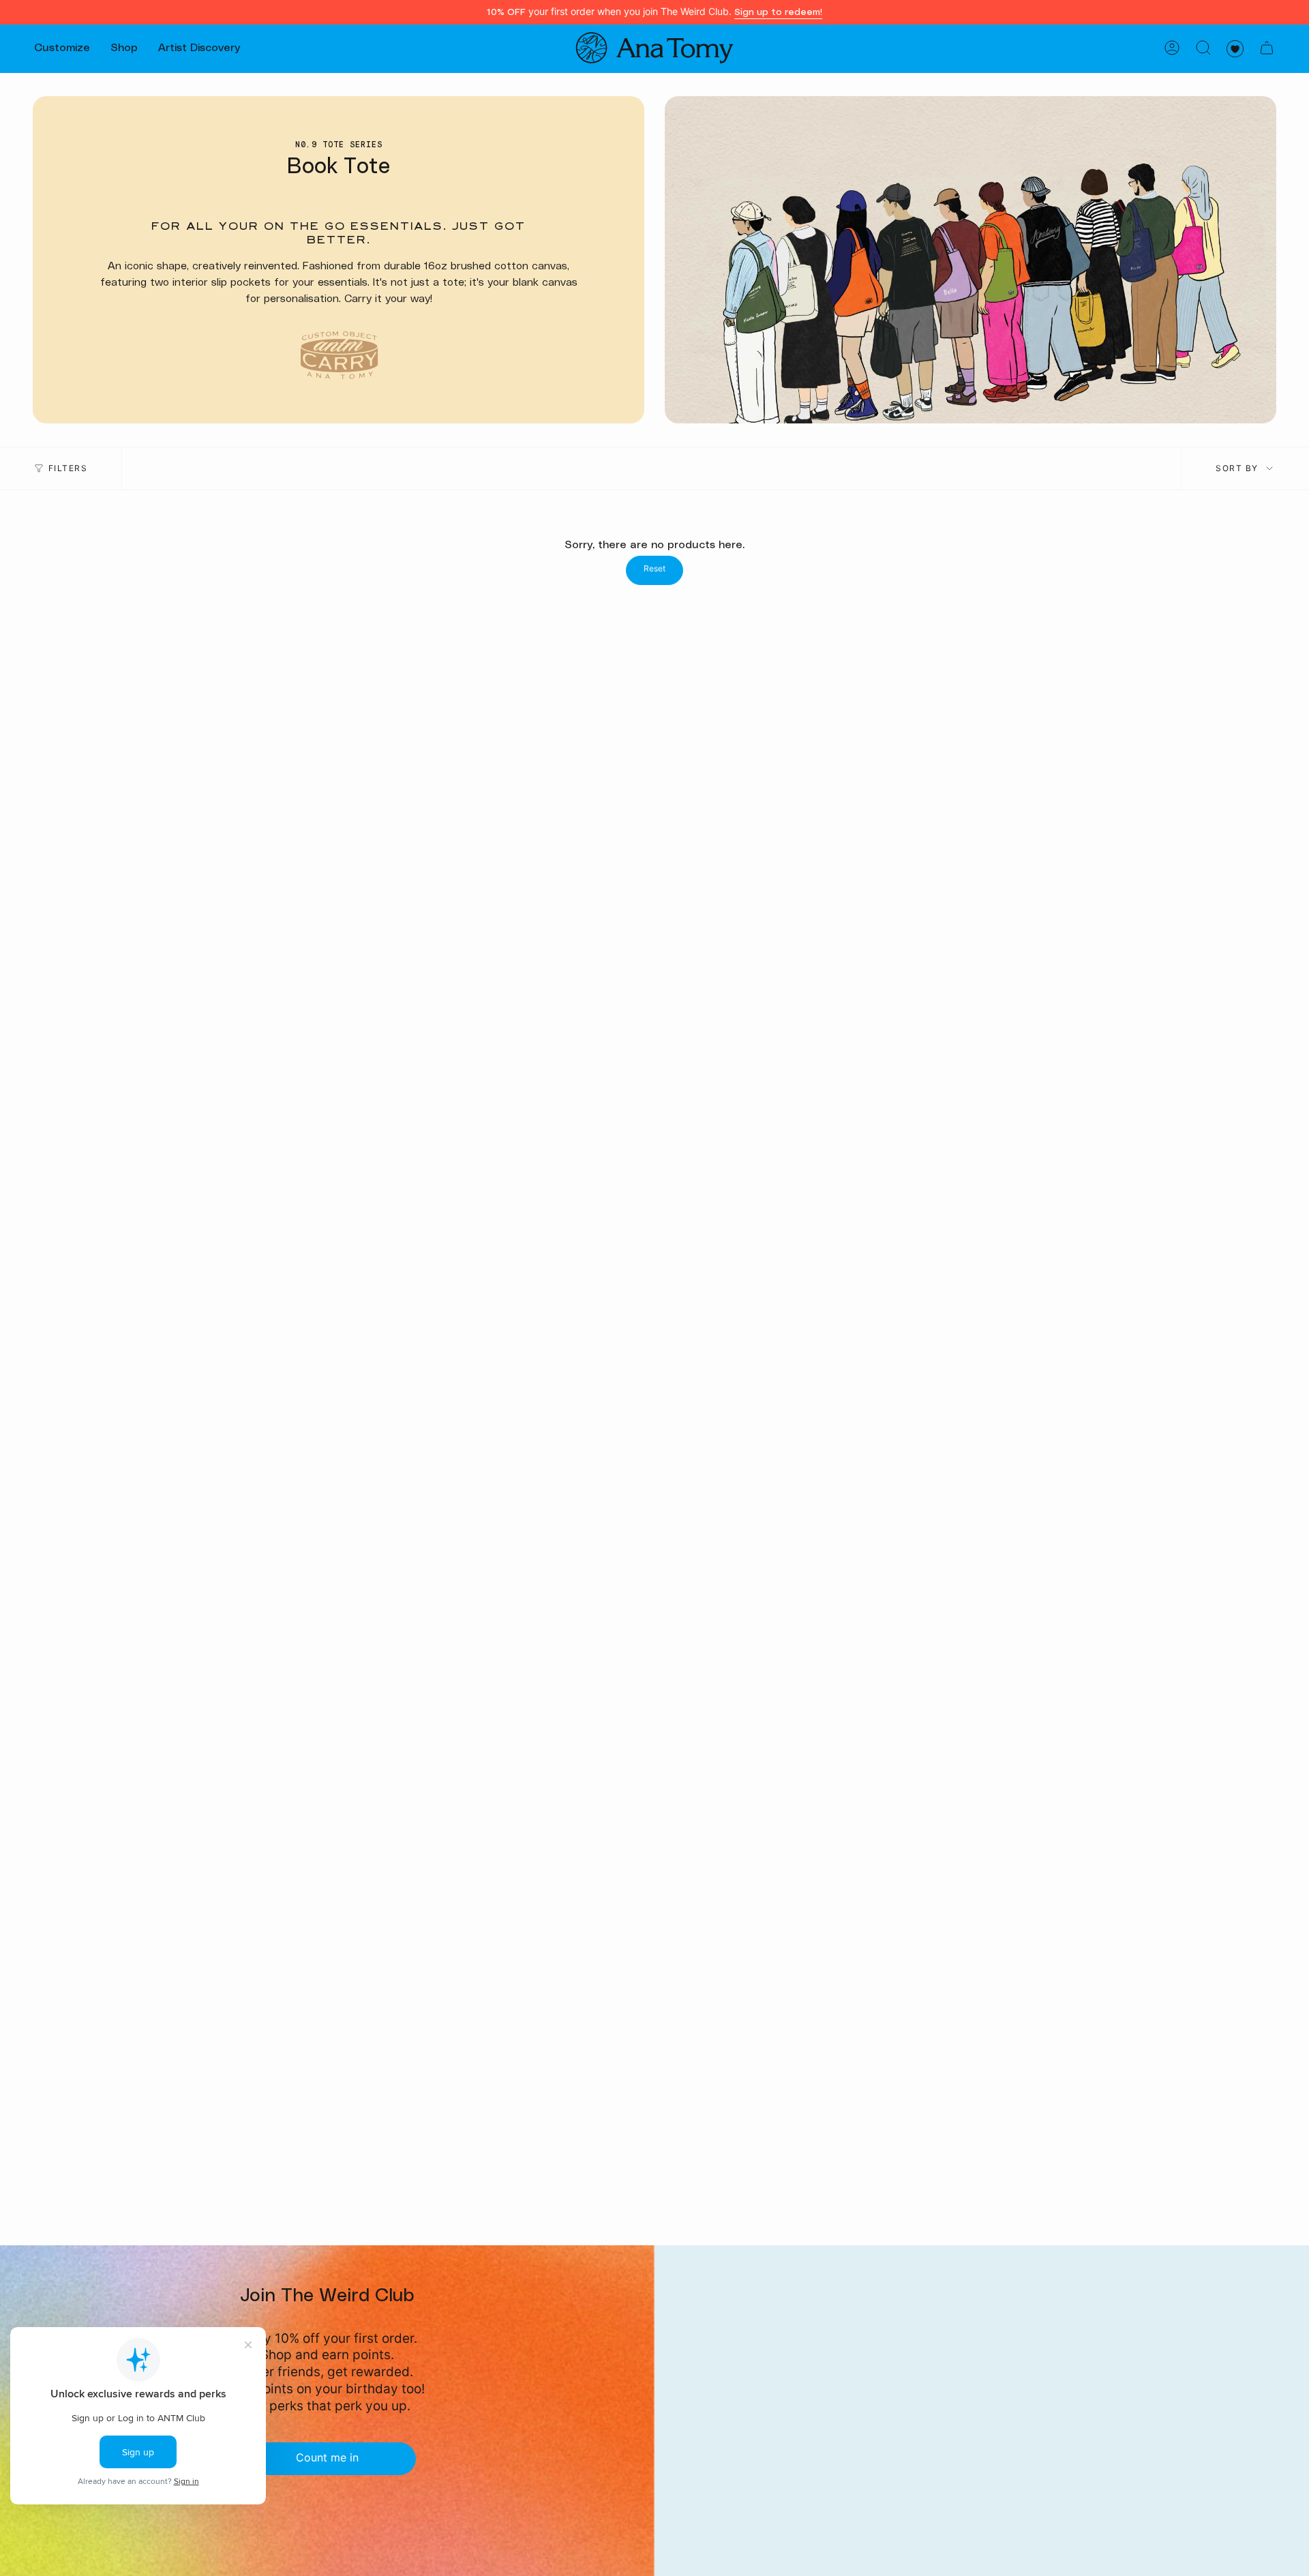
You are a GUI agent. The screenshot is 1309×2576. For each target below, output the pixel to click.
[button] (62, 48)
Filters (68, 468)
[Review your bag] (1267, 48)
